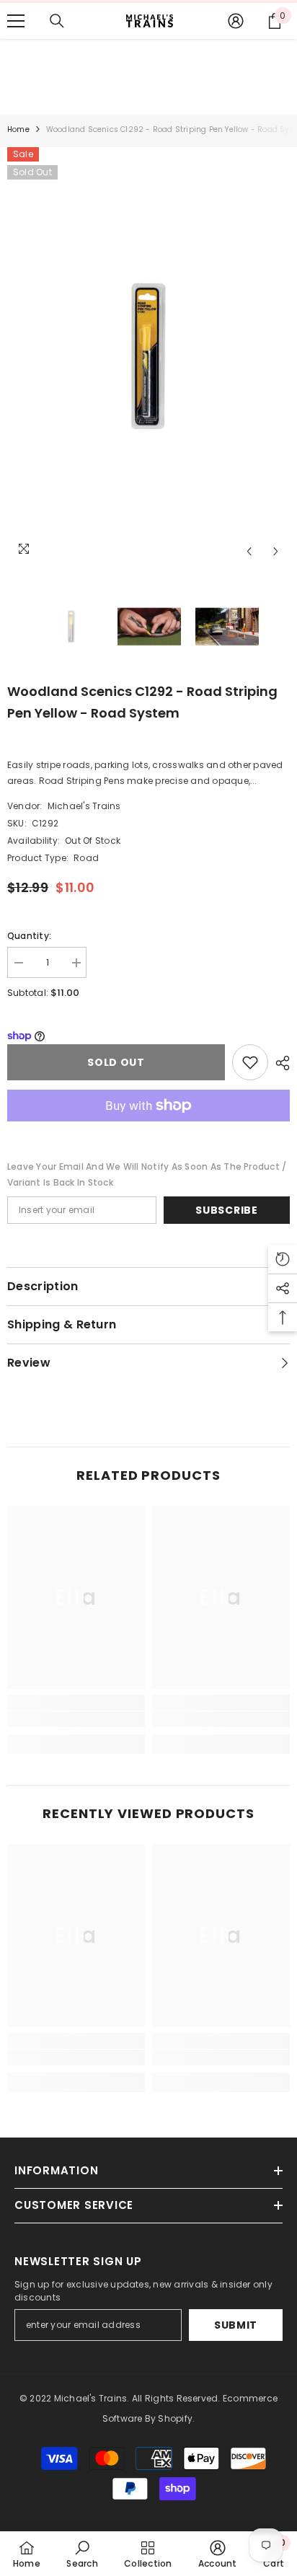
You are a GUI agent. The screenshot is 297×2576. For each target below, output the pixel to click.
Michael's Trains (84, 806)
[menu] (16, 21)
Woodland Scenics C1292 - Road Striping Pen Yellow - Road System (142, 702)
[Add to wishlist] (250, 1062)
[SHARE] (279, 1063)
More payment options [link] (148, 1129)
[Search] (57, 21)
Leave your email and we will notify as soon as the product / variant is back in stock (147, 1174)
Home (18, 129)
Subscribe (226, 1210)
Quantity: (29, 936)
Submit (236, 2325)
